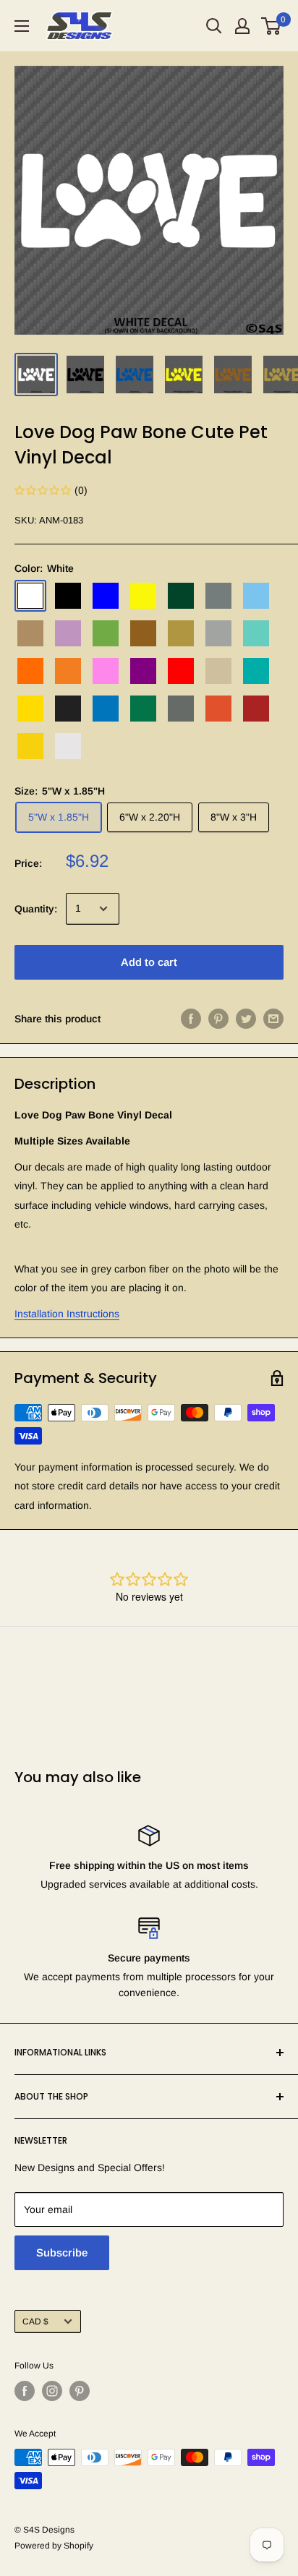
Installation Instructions (67, 1314)
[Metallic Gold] (181, 633)
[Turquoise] (256, 671)
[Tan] (218, 671)
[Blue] (106, 596)
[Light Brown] (30, 633)
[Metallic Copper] (143, 633)
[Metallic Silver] (218, 633)
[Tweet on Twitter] (246, 1019)
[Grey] (218, 596)
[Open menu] (22, 26)
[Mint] (256, 633)
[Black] (68, 596)
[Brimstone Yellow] (143, 596)
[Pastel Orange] (68, 671)
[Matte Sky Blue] (106, 709)
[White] (30, 596)
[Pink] (106, 671)
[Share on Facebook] (191, 1019)
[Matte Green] (143, 709)
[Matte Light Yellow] (30, 746)
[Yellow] (30, 709)
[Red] (181, 671)
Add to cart (149, 962)
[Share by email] (273, 1019)
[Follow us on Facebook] (25, 2391)
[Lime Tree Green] (106, 633)
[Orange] (30, 671)
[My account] (242, 26)
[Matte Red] (256, 709)
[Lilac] (68, 633)
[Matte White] (68, 746)
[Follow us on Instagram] (52, 2391)
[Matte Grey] (181, 709)
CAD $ (35, 2322)
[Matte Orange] (218, 709)
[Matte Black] (68, 709)
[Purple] (143, 671)
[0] (272, 26)
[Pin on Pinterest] (218, 1019)
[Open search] (214, 26)
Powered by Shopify (54, 2546)
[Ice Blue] (256, 596)
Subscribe (62, 2252)
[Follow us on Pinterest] (80, 2391)
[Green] (181, 596)
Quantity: (36, 909)
